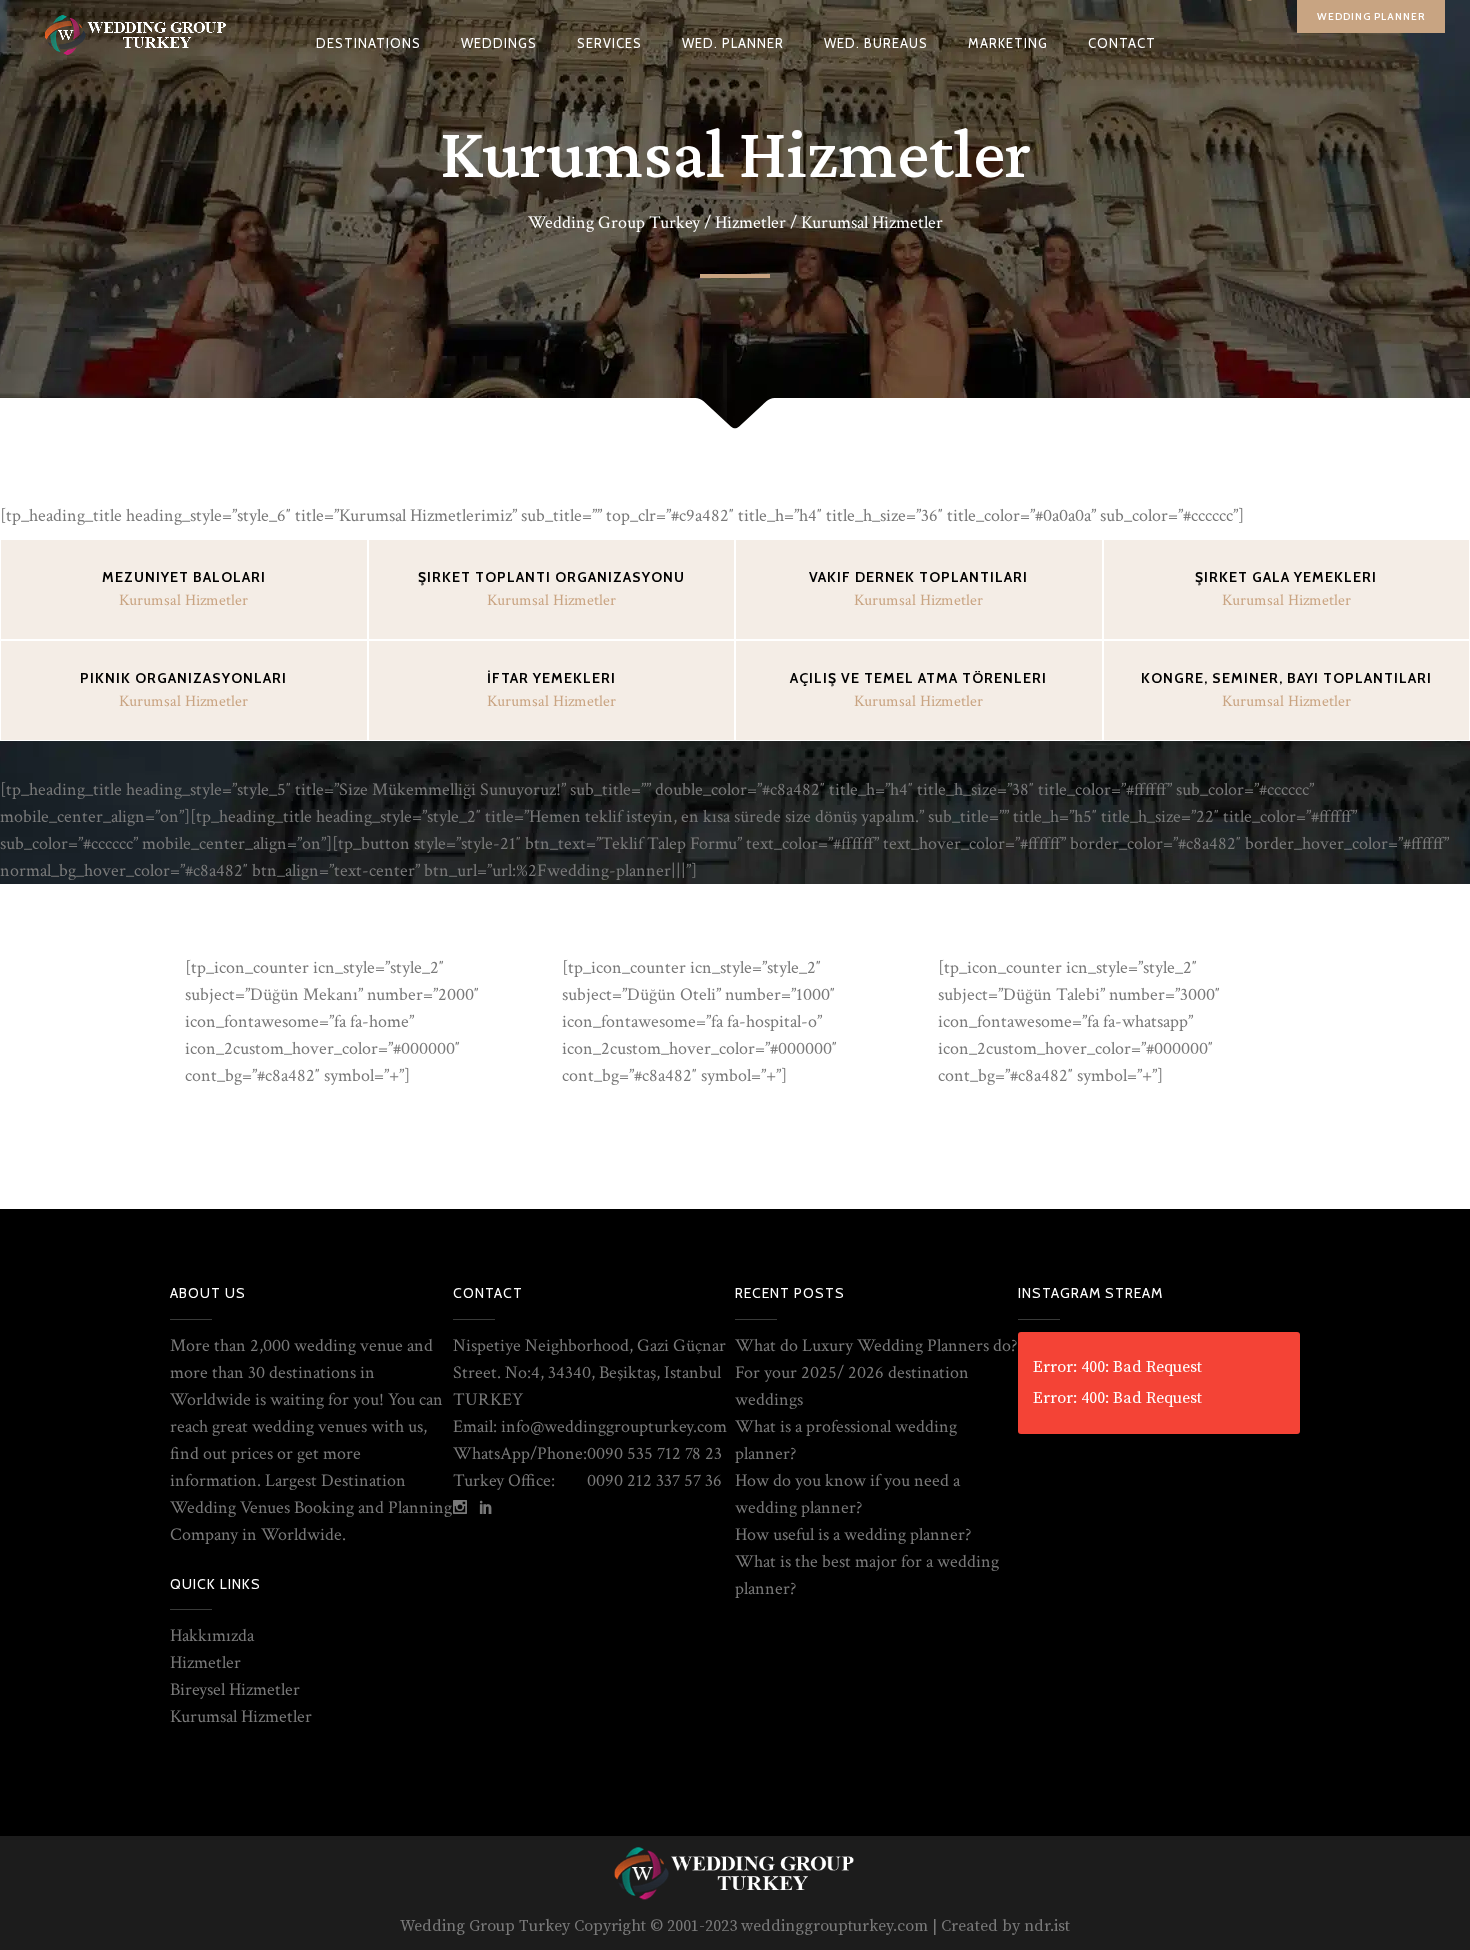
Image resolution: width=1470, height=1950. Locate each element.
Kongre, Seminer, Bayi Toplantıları (1286, 678)
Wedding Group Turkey (614, 223)
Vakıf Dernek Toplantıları (918, 577)
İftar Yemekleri (551, 678)
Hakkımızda (212, 1635)
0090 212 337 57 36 (654, 1480)
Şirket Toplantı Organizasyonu (551, 577)
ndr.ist (1047, 1926)
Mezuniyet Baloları (184, 577)
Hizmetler (750, 223)
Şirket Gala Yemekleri (1286, 577)
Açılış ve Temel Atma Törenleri (918, 678)
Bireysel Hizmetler (235, 1689)
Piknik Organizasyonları (183, 678)
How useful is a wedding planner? (853, 1534)
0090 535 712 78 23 (654, 1453)
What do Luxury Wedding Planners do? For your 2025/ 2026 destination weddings (876, 1372)
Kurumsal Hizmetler (241, 1716)
